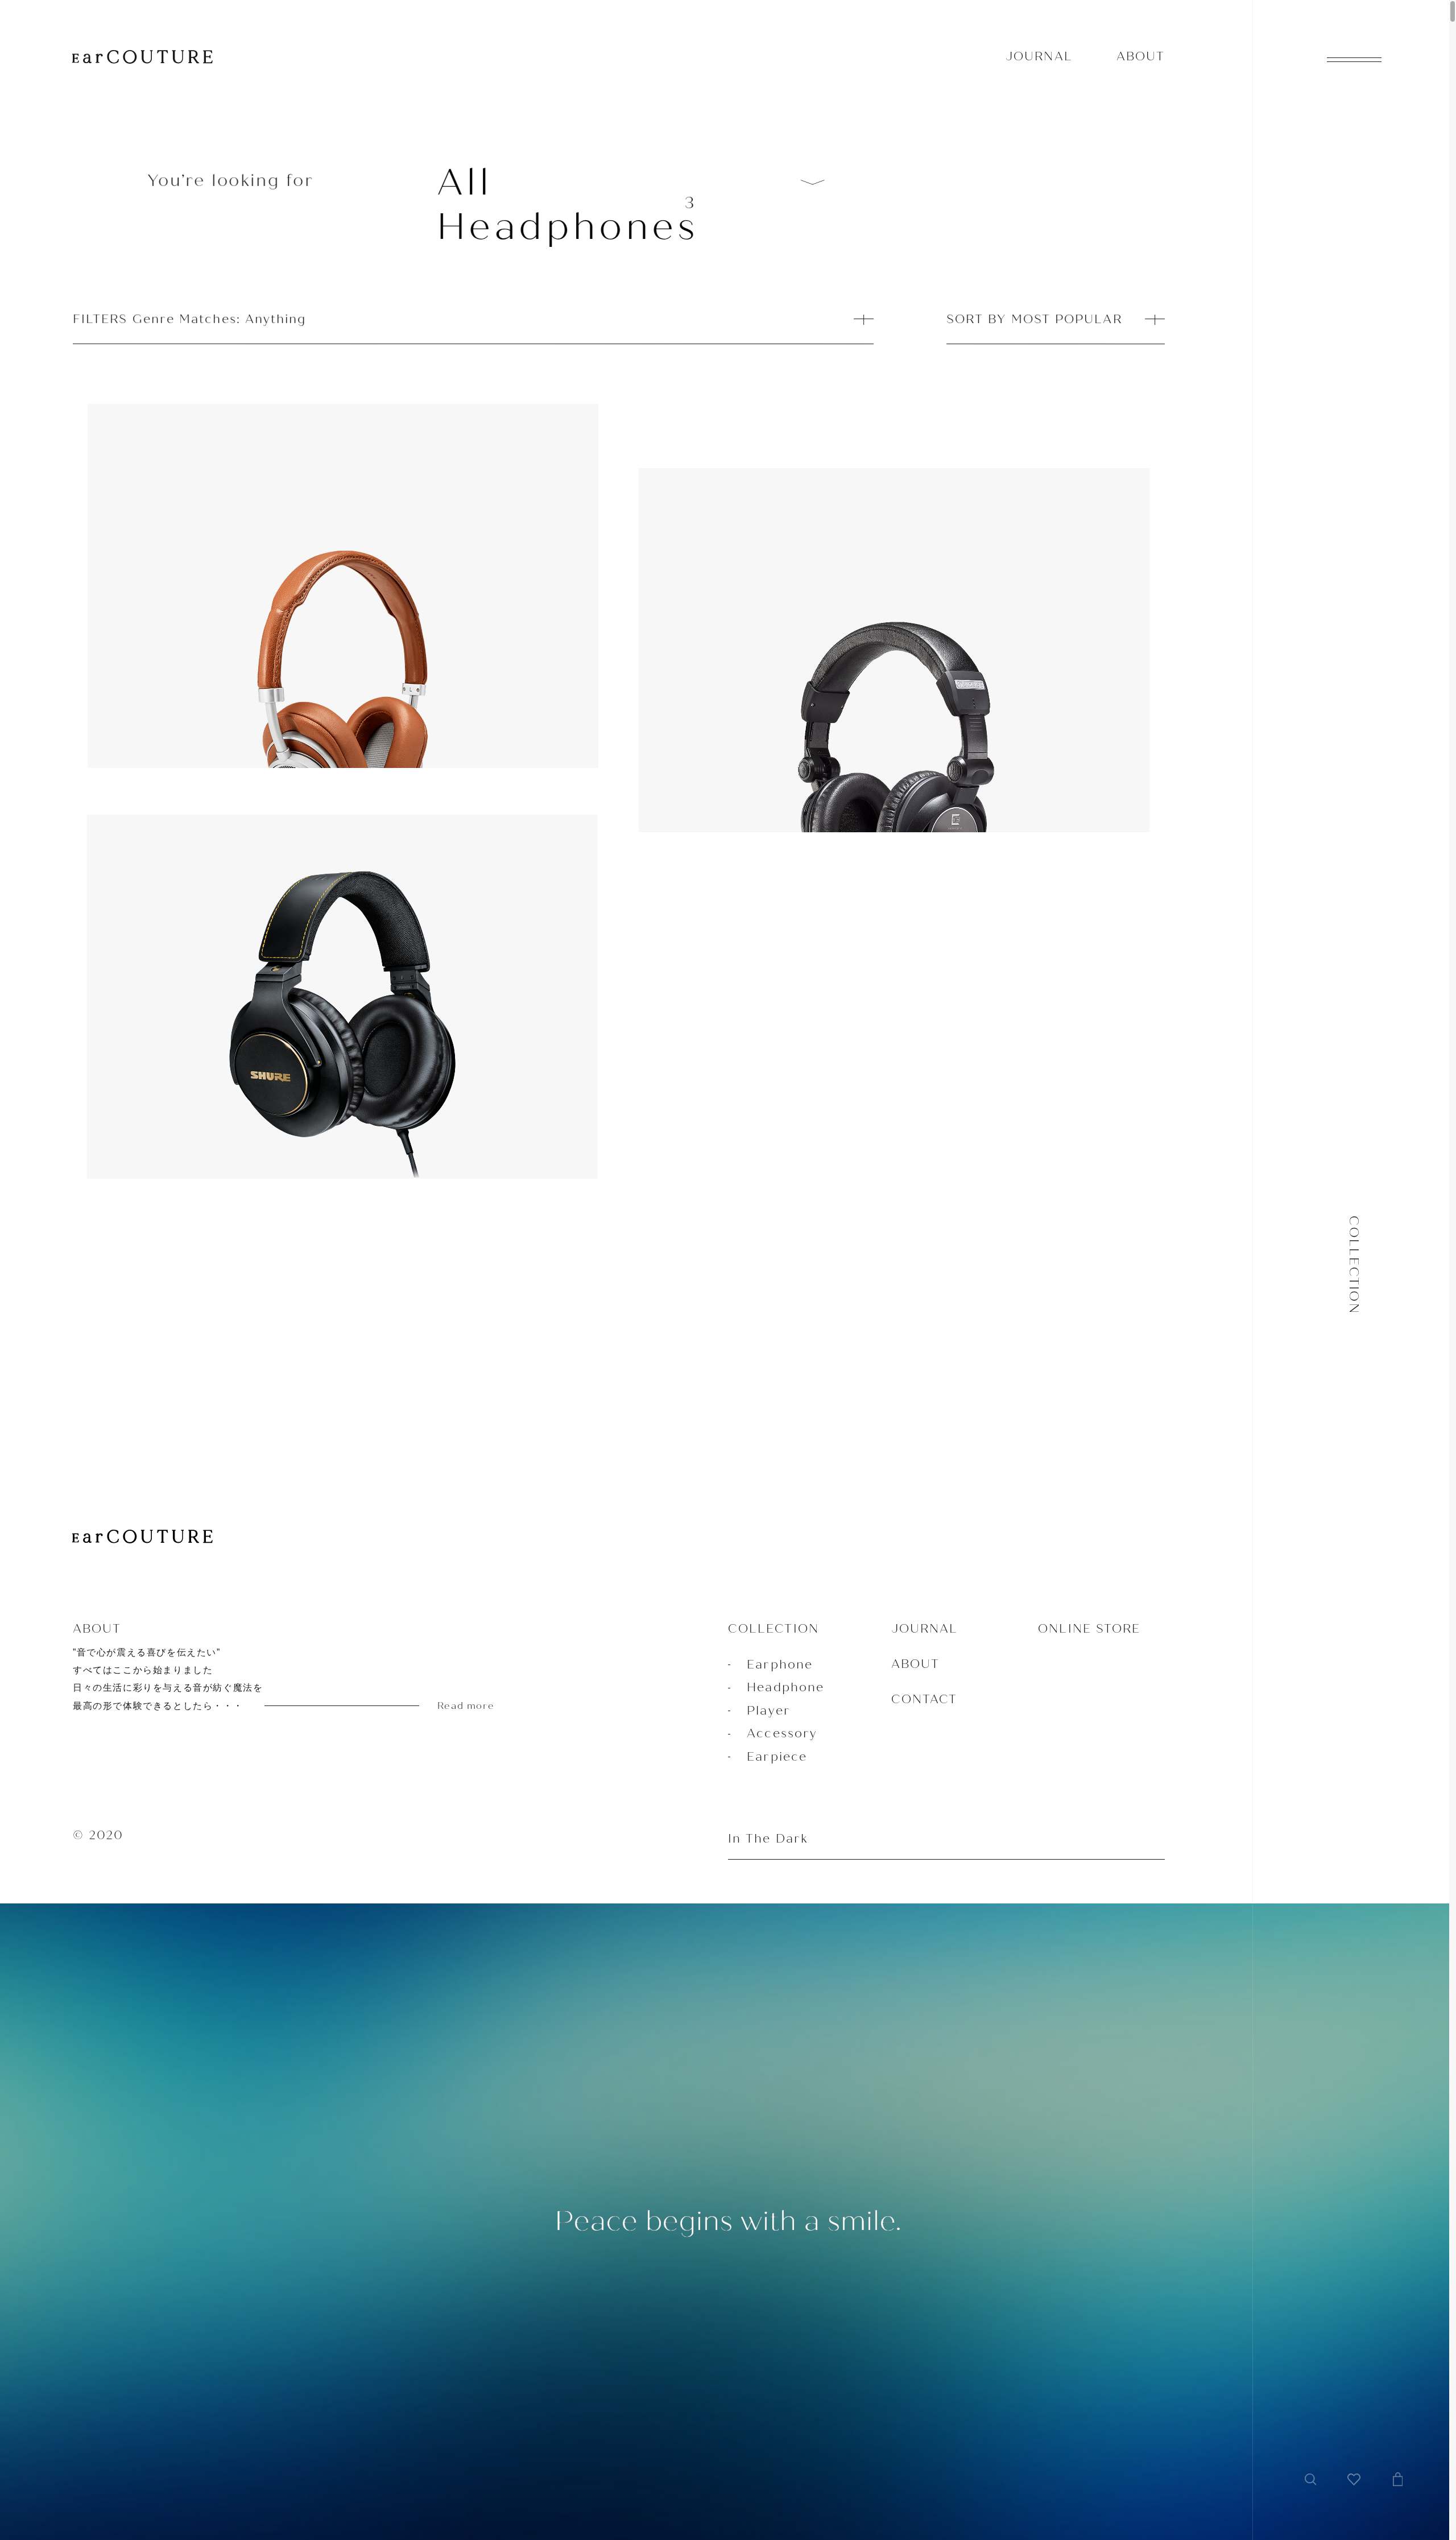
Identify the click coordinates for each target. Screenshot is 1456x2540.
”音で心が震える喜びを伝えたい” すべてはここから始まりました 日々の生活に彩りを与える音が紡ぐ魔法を (284, 1679)
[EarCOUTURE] (142, 1538)
